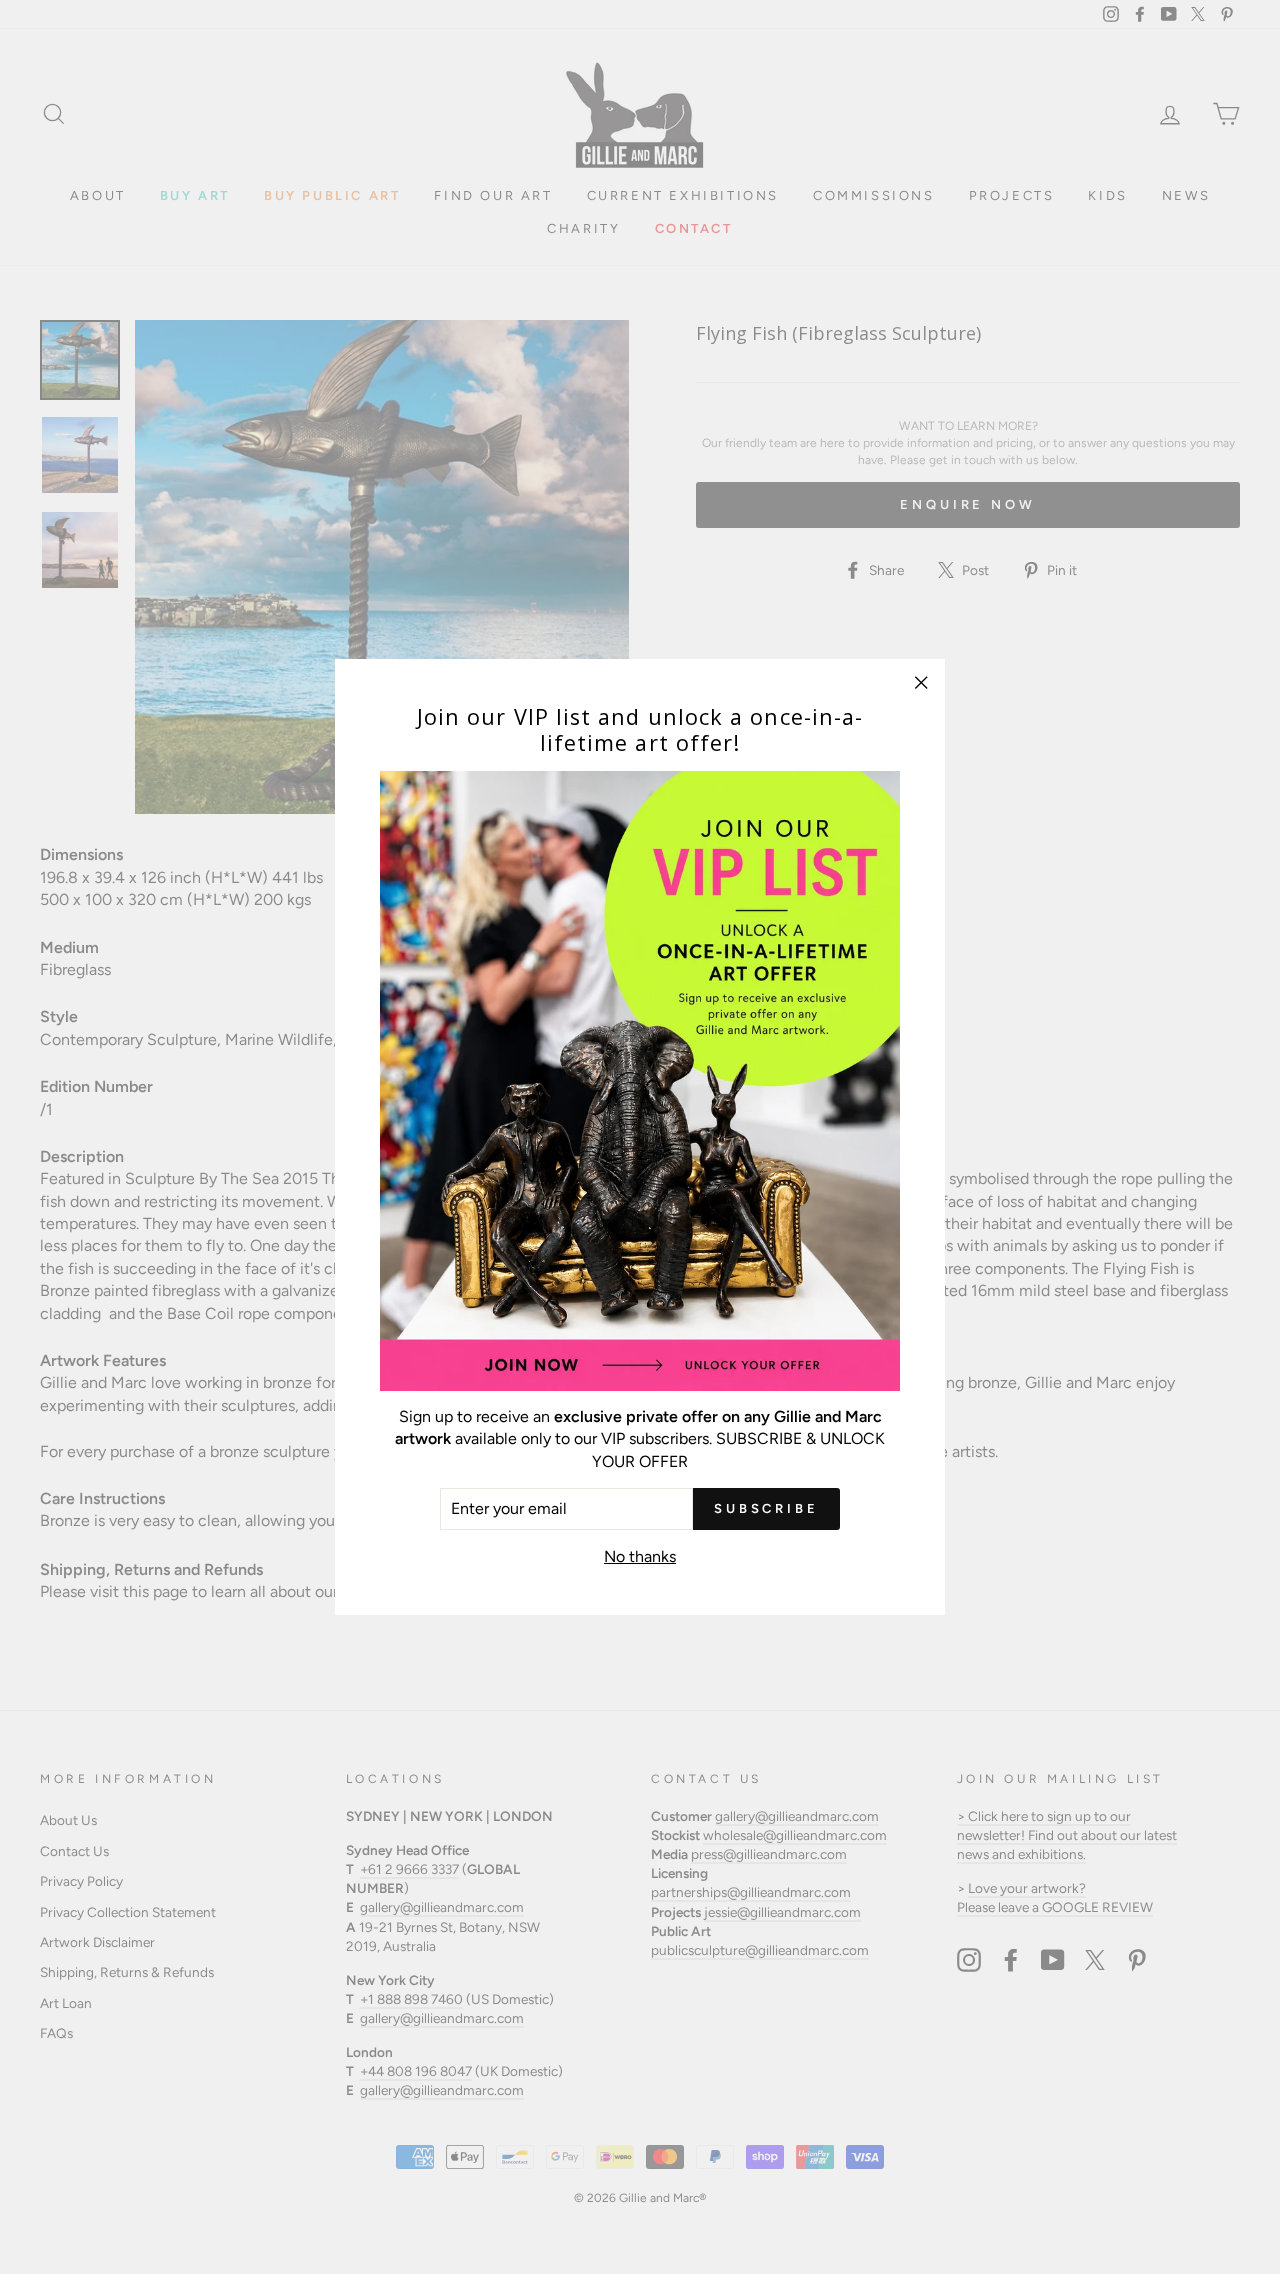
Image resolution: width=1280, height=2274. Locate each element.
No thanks (640, 1556)
